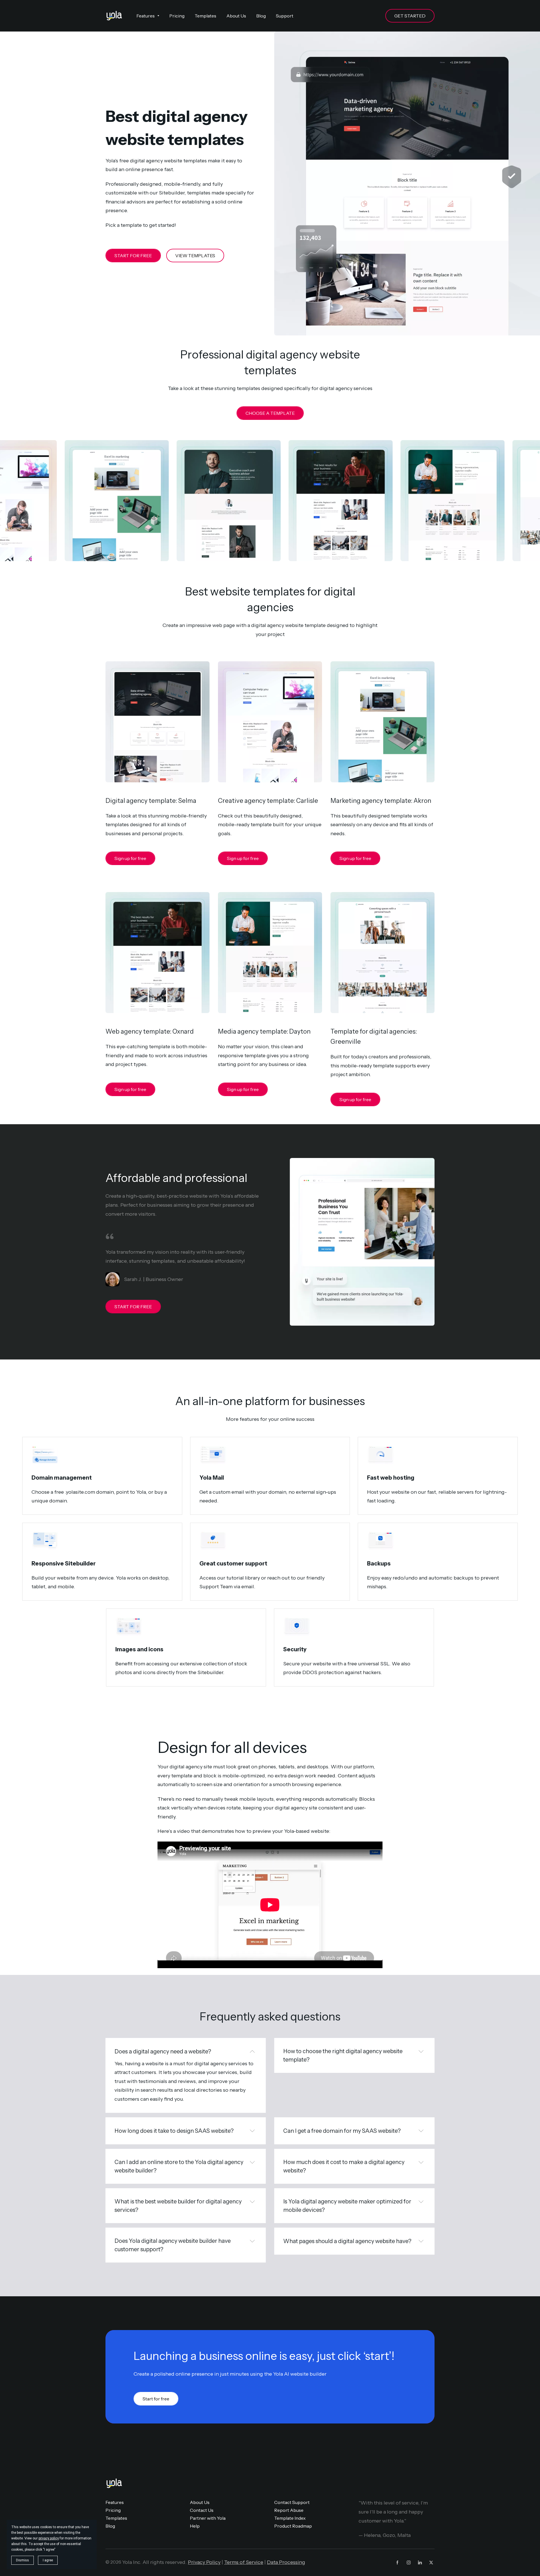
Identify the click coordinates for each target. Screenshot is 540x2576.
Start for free (156, 2399)
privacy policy (49, 2538)
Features (115, 2502)
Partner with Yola (208, 2518)
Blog (110, 2526)
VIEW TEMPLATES (195, 256)
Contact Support (292, 2502)
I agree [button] (48, 2560)
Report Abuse (289, 2510)
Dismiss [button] (22, 2560)
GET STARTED (410, 16)
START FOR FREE (133, 256)
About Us (200, 2502)
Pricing (113, 2510)
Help (195, 2526)
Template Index (290, 2518)
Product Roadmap (293, 2526)
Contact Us (202, 2510)
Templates (116, 2518)
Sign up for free (130, 858)
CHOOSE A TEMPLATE (270, 413)
